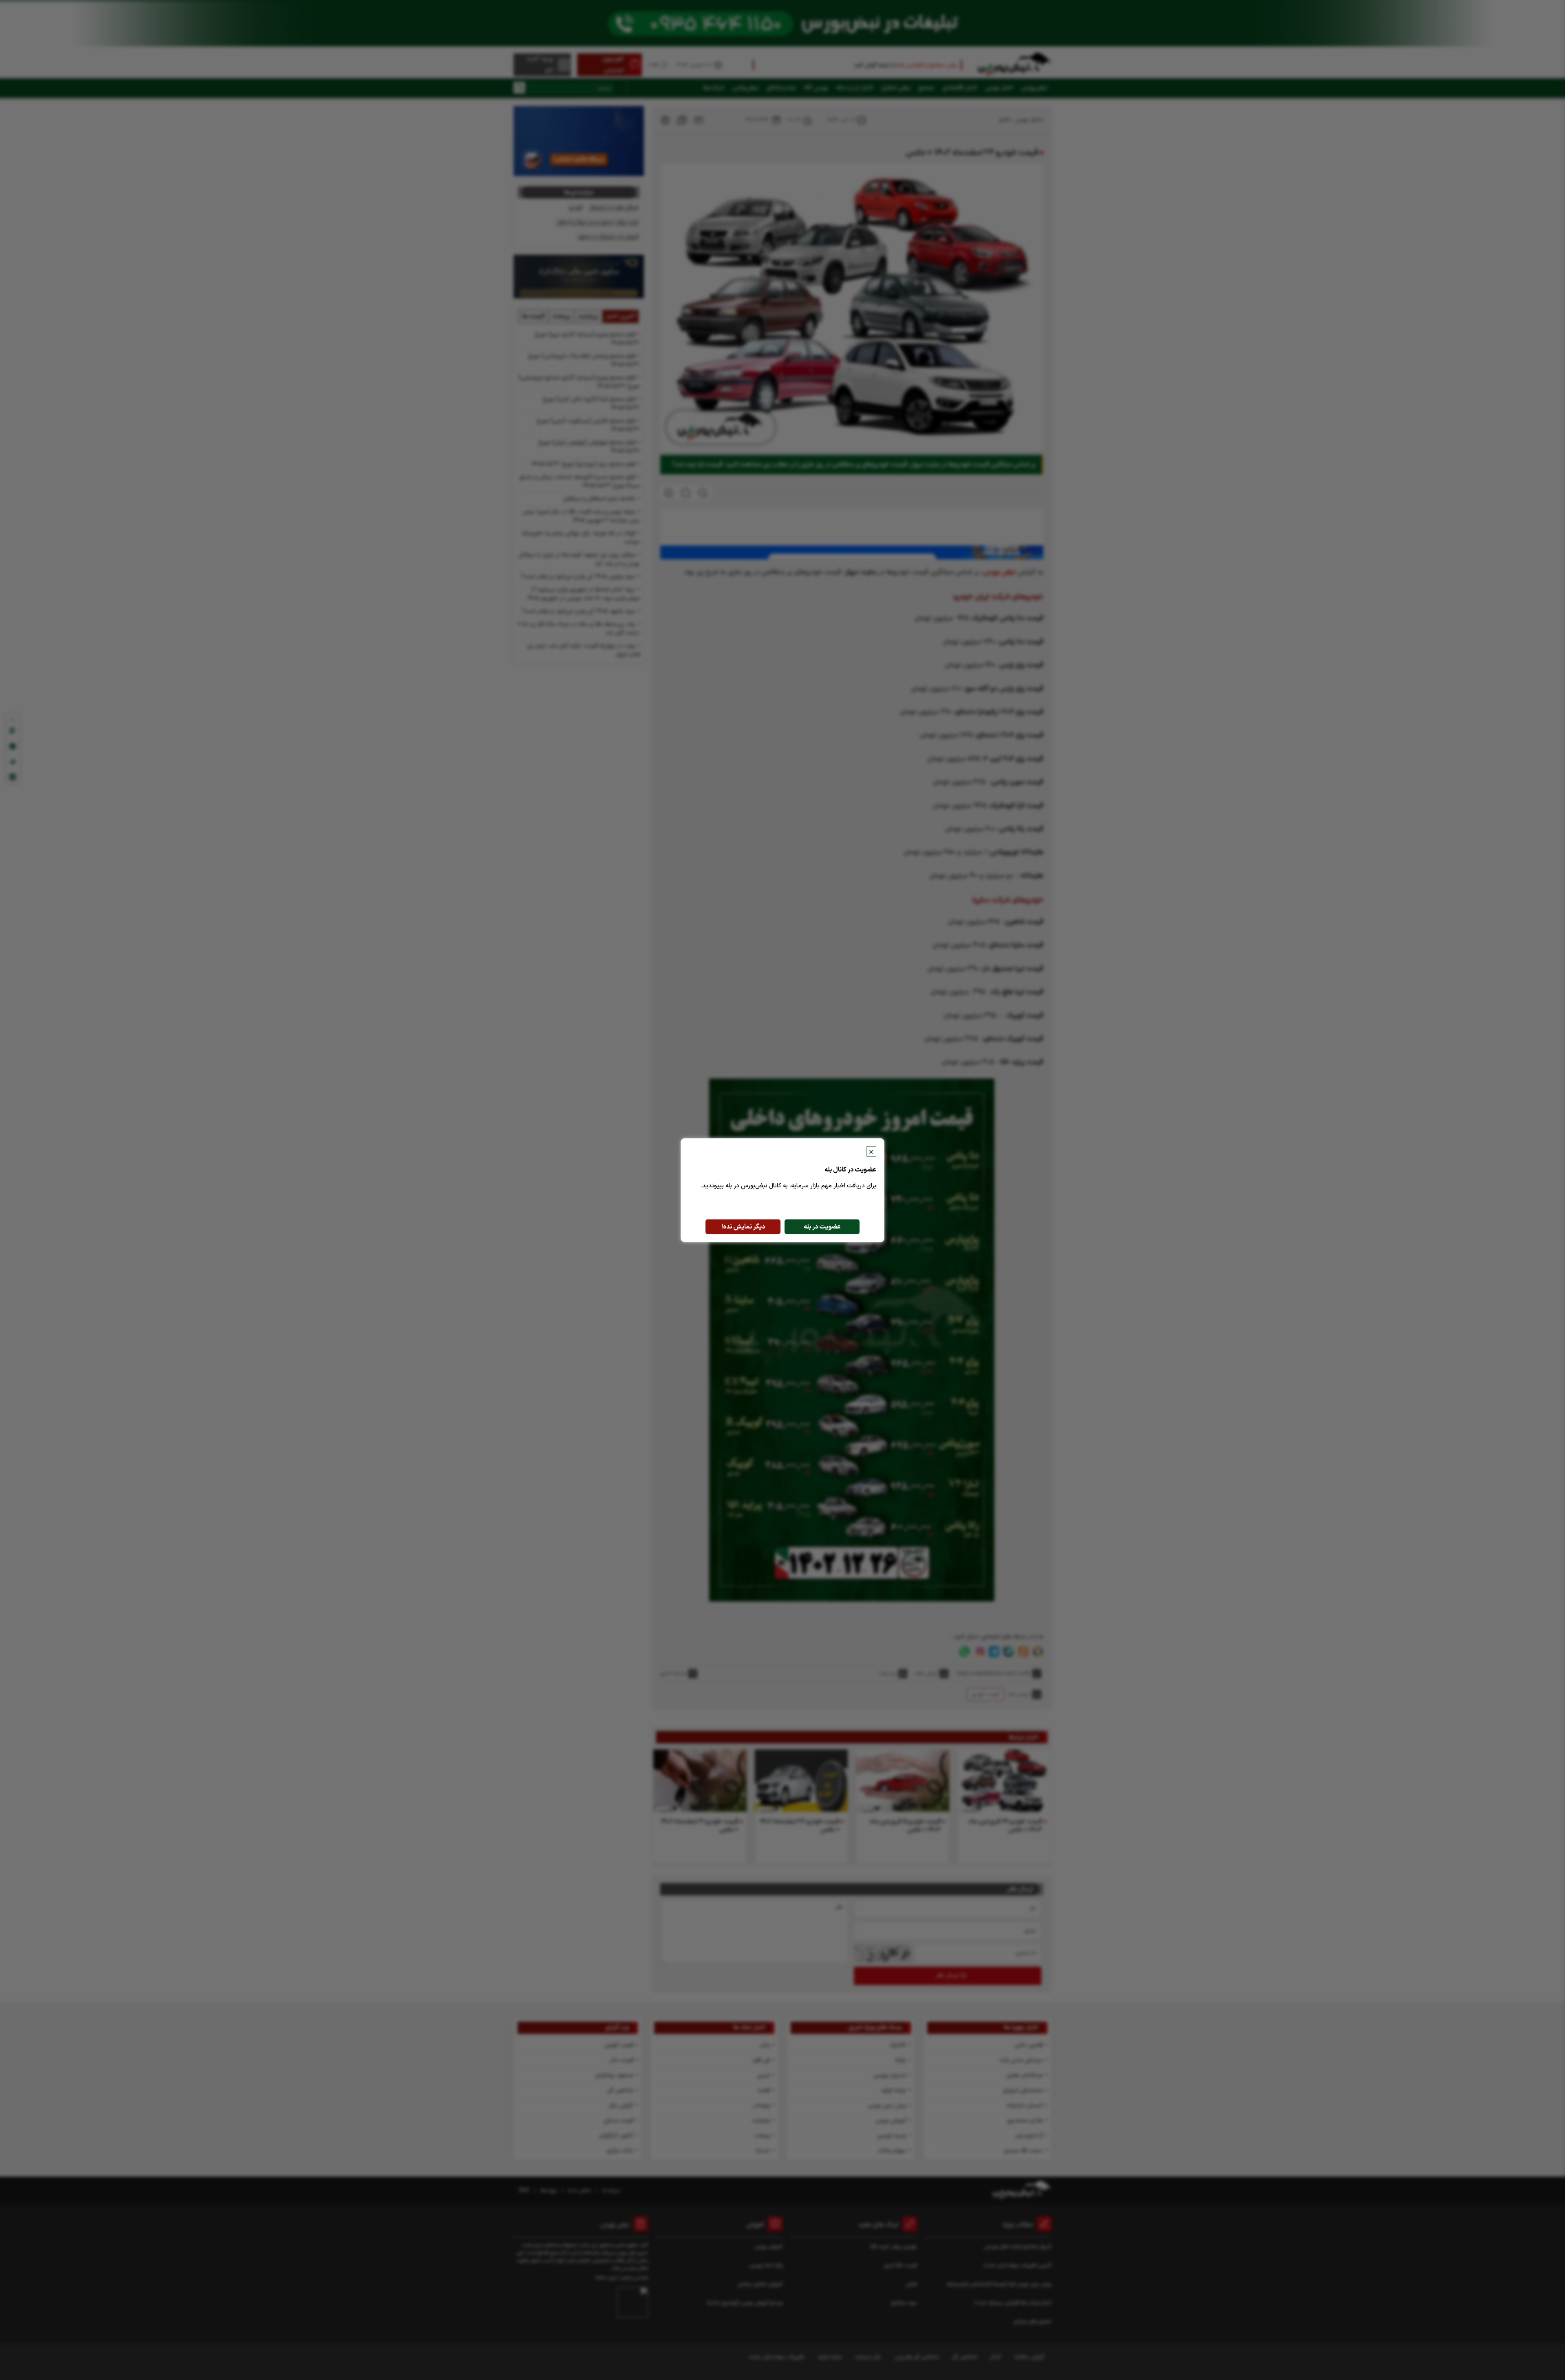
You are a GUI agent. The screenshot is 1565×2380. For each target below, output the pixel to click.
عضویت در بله (822, 1226)
